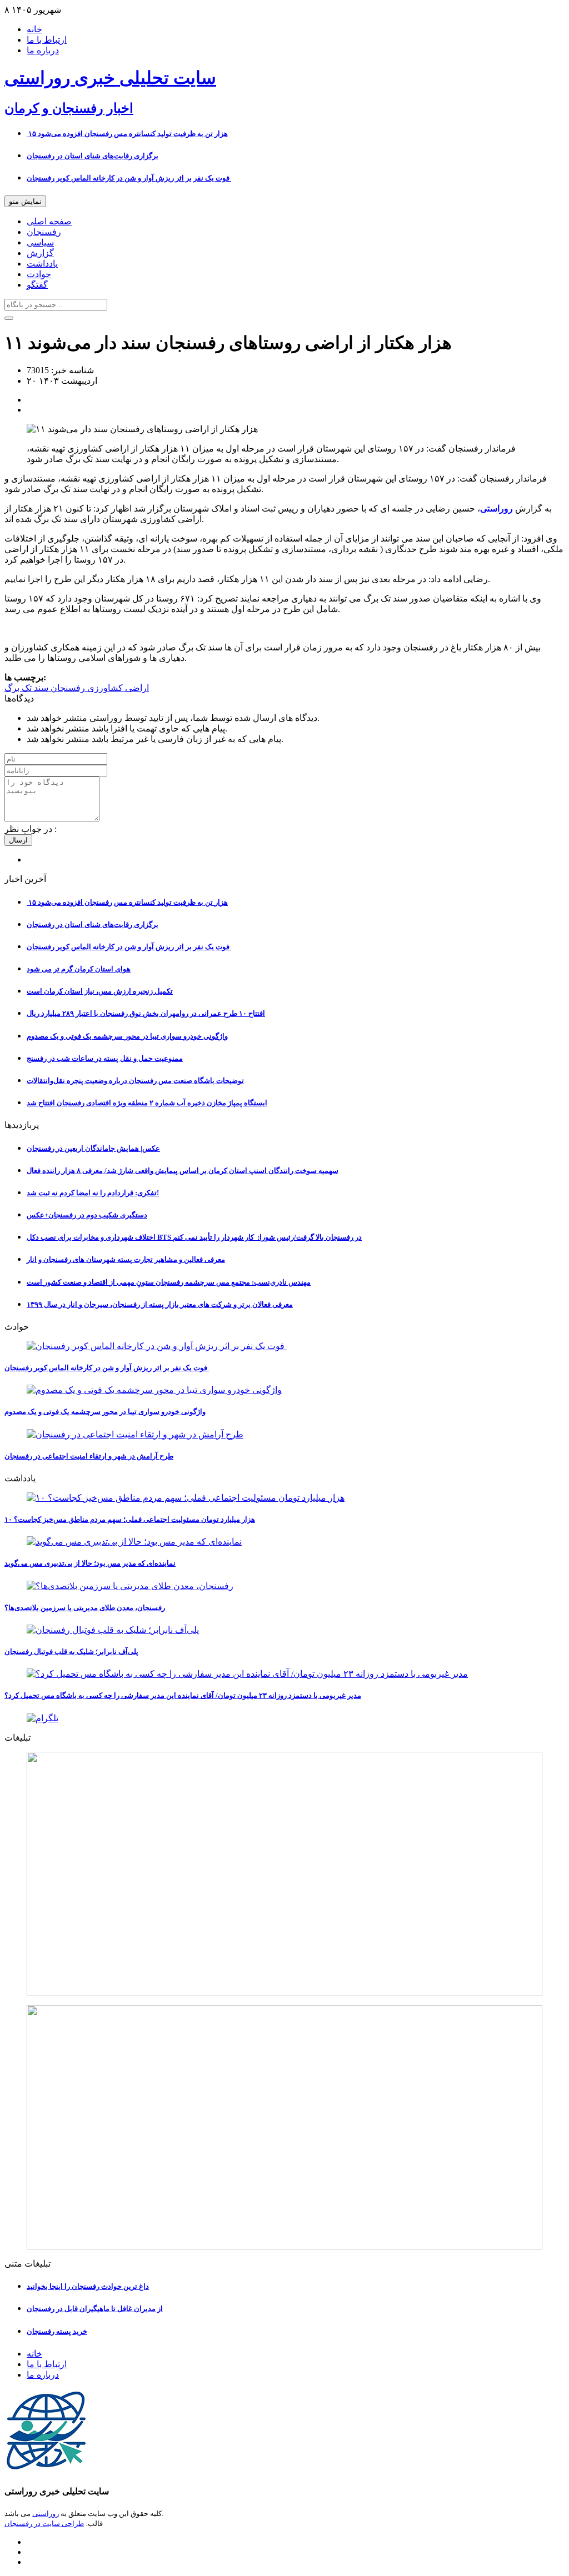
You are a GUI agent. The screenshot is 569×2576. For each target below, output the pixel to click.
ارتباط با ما (47, 40)
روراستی (46, 2514)
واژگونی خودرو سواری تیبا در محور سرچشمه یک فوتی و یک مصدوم (127, 1036)
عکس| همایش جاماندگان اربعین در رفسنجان (93, 1148)
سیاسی (40, 242)
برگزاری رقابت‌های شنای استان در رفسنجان (93, 156)
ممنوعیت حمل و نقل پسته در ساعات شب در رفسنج (105, 1058)
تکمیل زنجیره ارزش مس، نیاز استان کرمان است (100, 991)
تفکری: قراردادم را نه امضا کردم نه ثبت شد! (93, 1193)
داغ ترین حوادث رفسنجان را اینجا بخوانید (88, 2286)
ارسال (18, 840)
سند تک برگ (26, 688)
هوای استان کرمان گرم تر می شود (79, 969)
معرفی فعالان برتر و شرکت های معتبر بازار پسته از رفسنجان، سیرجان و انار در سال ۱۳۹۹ (160, 1304)
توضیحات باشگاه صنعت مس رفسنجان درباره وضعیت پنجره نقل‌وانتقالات (135, 1081)
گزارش (40, 253)
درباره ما (43, 50)
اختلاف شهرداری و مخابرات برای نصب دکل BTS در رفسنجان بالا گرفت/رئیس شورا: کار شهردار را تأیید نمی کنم (194, 1237)
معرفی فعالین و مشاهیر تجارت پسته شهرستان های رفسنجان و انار (126, 1259)
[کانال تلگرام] (284, 1718)
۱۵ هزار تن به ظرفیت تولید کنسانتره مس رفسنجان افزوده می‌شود (127, 134)
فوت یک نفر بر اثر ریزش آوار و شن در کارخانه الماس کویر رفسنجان (129, 178)
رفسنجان (44, 232)
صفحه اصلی (49, 221)
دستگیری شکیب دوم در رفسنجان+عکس (87, 1215)
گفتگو (37, 285)
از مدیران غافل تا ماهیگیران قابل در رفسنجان (95, 2309)
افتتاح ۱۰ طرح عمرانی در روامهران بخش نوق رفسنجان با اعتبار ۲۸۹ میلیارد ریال (146, 1013)
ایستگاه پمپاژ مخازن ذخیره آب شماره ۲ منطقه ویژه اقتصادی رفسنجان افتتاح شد (147, 1103)
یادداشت (42, 264)
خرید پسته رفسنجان (57, 2331)
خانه (34, 29)
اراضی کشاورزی (117, 688)
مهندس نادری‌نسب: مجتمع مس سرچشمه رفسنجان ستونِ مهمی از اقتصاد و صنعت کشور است (169, 1282)
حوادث (39, 274)
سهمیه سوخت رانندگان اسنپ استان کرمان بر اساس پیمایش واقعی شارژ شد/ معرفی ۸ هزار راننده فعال (183, 1171)
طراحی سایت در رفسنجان (44, 2524)
